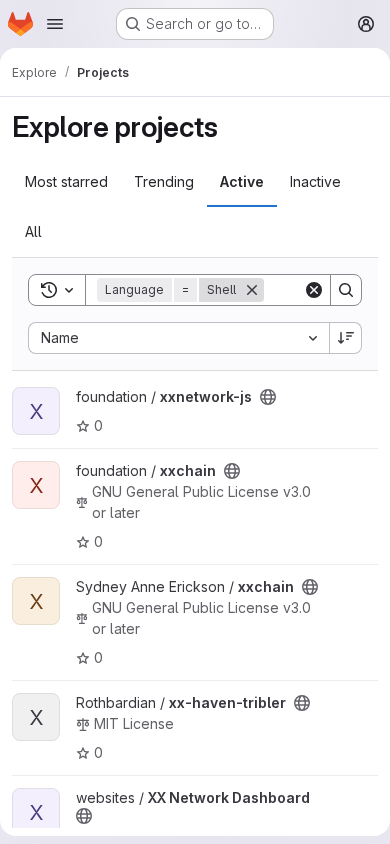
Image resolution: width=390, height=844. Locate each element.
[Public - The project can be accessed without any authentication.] (268, 397)
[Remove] (252, 290)
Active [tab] (242, 181)
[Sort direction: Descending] (346, 338)
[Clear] (314, 290)
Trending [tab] (164, 181)
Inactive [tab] (315, 181)
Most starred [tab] (66, 181)
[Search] (346, 290)
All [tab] (33, 231)
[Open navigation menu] (55, 24)
